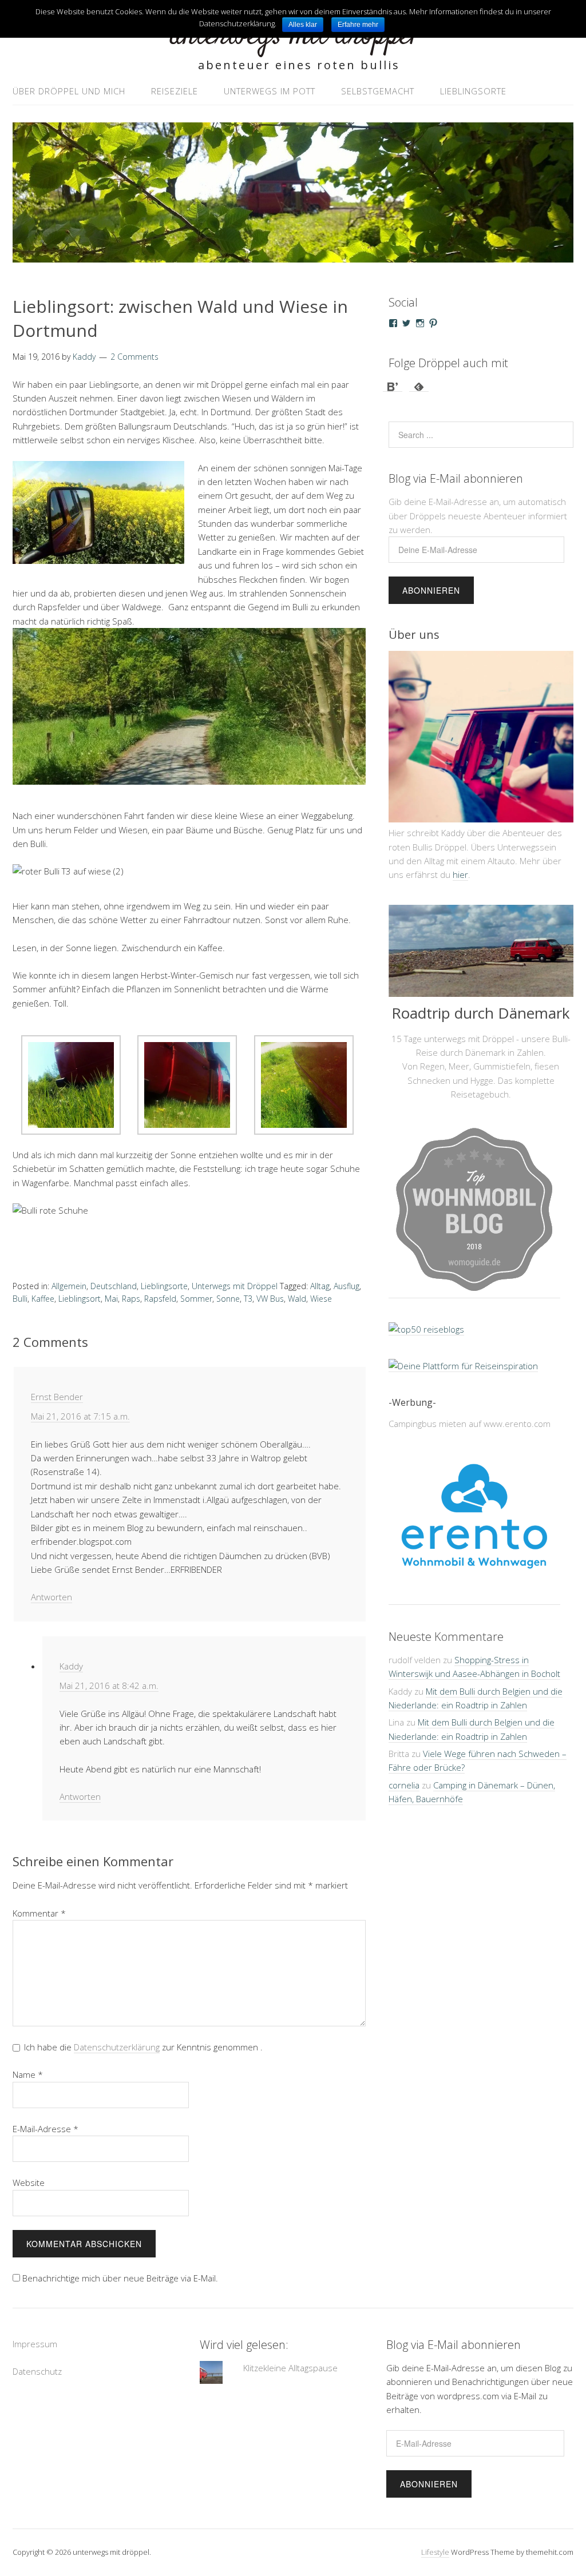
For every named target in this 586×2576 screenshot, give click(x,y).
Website (29, 2183)
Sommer (196, 1299)
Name (28, 2074)
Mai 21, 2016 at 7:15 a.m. (80, 1416)
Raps (131, 1299)
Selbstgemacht (378, 91)
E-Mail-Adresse (45, 2129)
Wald (297, 1299)
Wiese (321, 1299)
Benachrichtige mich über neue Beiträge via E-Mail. (120, 2278)
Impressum (35, 2344)
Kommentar (39, 1913)
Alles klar (303, 25)
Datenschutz (37, 2371)
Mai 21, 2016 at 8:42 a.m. (109, 1685)
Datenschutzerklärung (117, 2047)
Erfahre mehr (358, 25)
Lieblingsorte (473, 91)
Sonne (228, 1299)
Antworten (52, 1597)
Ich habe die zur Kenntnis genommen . (143, 2047)
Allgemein (69, 1286)
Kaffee (43, 1299)
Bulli (20, 1299)
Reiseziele (175, 91)
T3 (248, 1299)
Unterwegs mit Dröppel (235, 1286)
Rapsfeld (160, 1299)
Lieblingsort (80, 1299)
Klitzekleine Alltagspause (290, 2368)
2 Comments (134, 357)
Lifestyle (435, 2552)
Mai (111, 1299)
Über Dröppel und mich (69, 91)
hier (460, 874)
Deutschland (114, 1286)
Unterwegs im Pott (270, 91)
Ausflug (347, 1286)
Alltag (320, 1286)
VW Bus (270, 1299)
